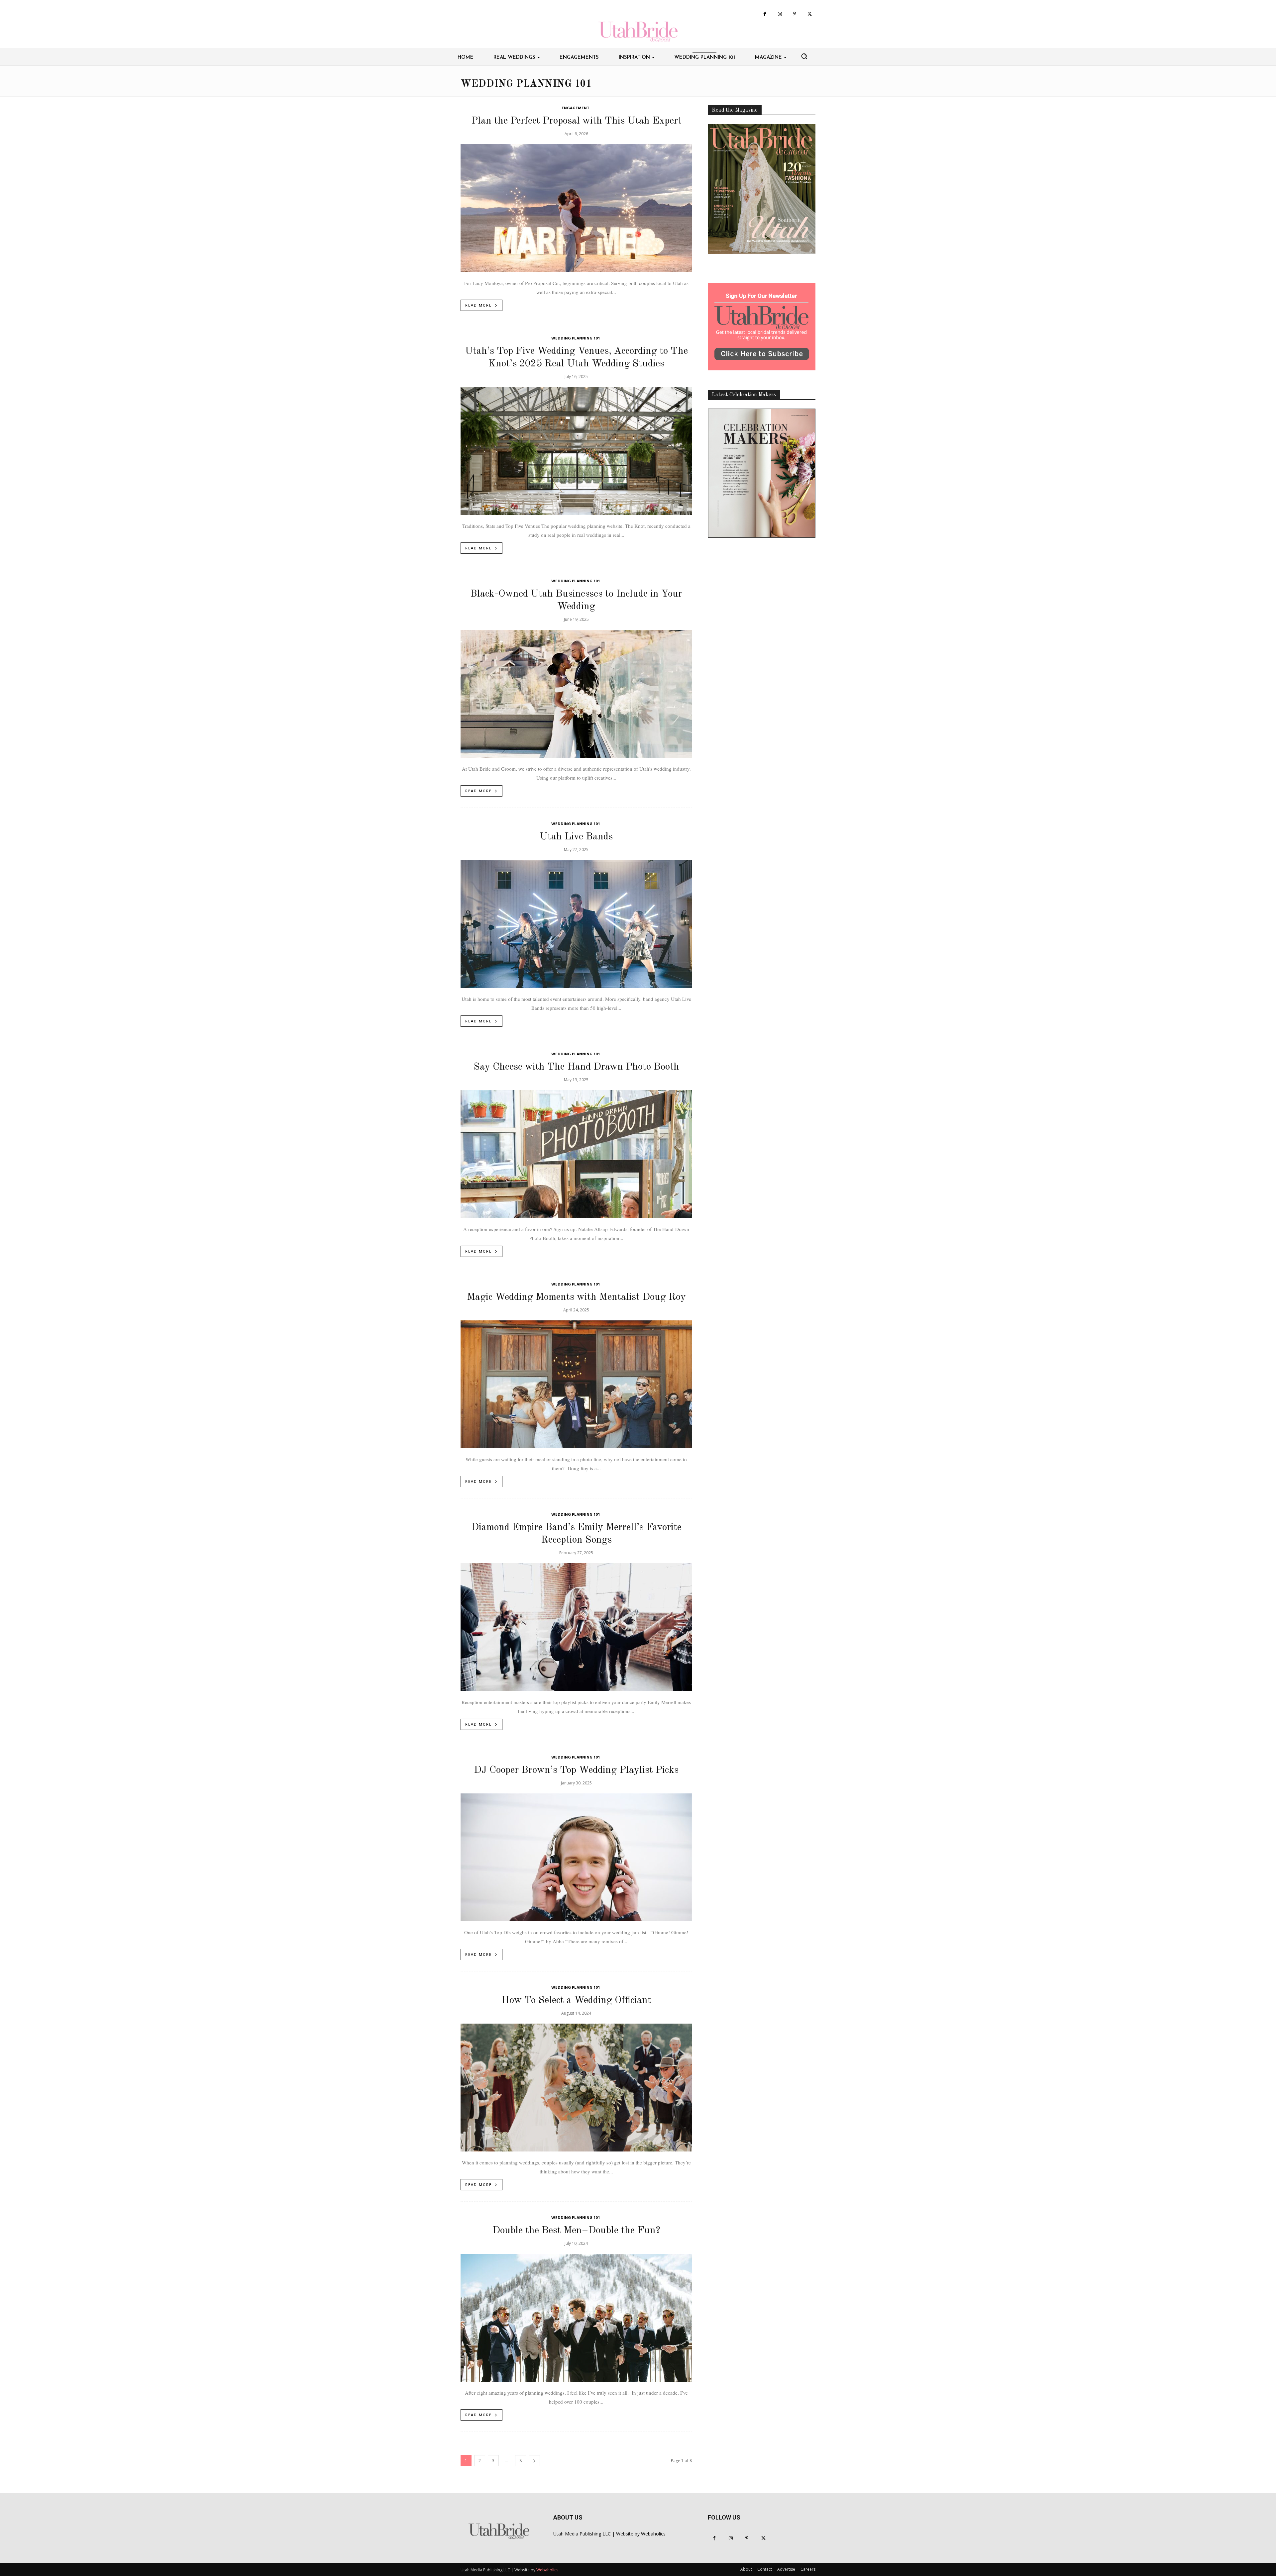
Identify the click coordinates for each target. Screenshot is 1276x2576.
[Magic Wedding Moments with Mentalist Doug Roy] (576, 1384)
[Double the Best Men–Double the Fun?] (576, 2318)
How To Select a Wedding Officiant (576, 2000)
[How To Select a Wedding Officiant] (576, 2088)
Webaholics (653, 2534)
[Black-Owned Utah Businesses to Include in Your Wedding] (576, 694)
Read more (478, 305)
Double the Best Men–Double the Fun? (576, 2231)
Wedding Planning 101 (576, 339)
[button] (804, 56)
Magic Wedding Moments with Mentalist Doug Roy (576, 1297)
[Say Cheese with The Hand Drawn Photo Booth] (576, 1154)
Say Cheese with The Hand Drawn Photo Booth (576, 1067)
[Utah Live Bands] (576, 924)
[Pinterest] (795, 14)
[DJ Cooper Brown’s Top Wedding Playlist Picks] (576, 1857)
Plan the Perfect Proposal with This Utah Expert (576, 121)
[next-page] (534, 2461)
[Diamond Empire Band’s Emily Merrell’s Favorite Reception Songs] (576, 1627)
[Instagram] (780, 14)
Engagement (576, 108)
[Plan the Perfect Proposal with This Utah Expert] (576, 208)
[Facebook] (765, 14)
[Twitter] (810, 14)
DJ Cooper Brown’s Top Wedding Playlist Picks (576, 1770)
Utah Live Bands (576, 837)
